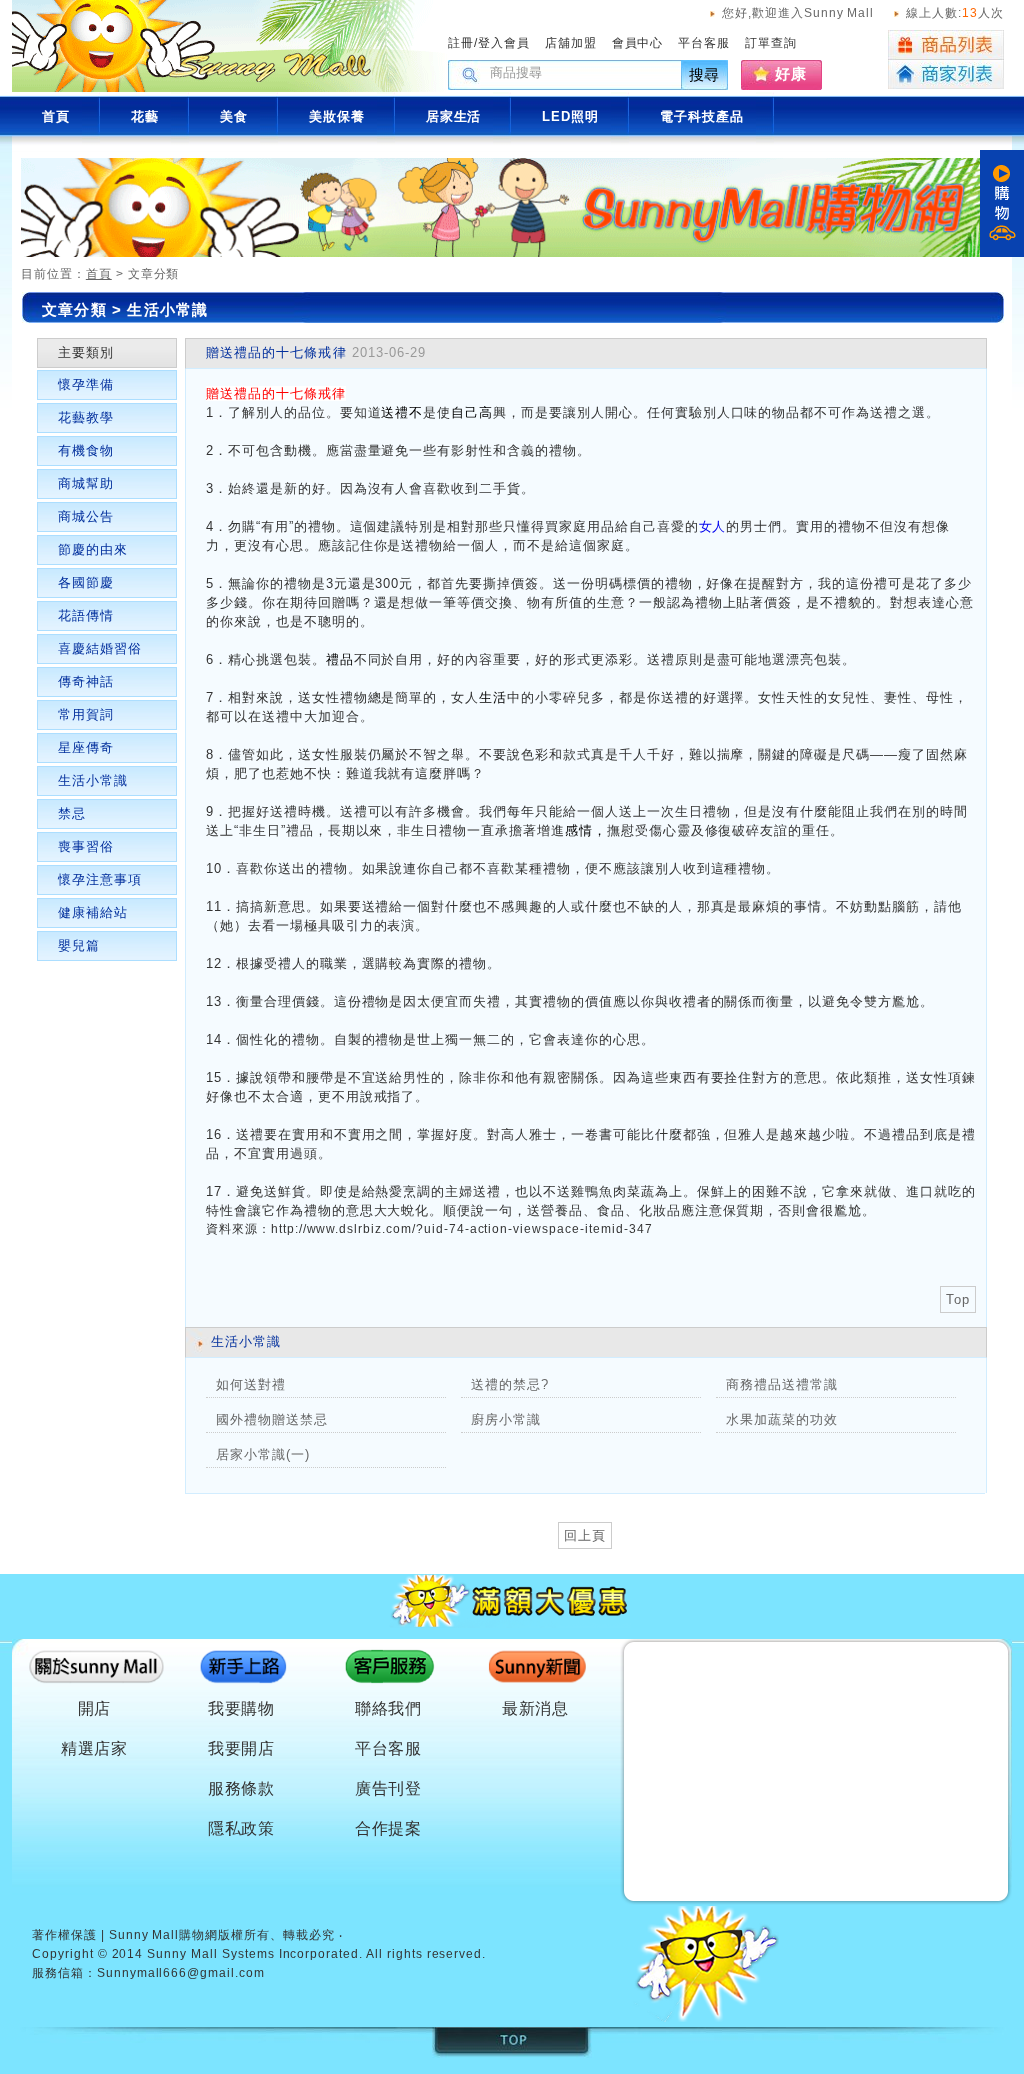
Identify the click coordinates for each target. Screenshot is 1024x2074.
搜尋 (705, 74)
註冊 (461, 43)
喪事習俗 (86, 846)
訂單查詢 (771, 43)
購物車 (1002, 203)
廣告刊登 (389, 1788)
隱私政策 (242, 1828)
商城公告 (86, 516)
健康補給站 (93, 912)
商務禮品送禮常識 (782, 1384)
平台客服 (704, 43)
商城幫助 (86, 483)
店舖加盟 (571, 43)
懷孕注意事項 (100, 879)
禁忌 (72, 813)
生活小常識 (167, 309)
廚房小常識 (506, 1419)
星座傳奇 (86, 747)
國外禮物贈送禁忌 (272, 1419)
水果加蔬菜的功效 (782, 1419)
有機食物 (86, 450)
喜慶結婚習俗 (100, 648)
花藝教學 (86, 417)
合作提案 (389, 1828)
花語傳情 (86, 615)
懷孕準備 (86, 384)
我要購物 (242, 1708)
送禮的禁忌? (510, 1384)
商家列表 (946, 74)
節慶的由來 (93, 549)
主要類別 (86, 352)
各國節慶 (86, 582)
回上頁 (585, 1535)
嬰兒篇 (79, 945)
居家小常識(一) (263, 1454)
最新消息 (536, 1708)
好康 (791, 73)
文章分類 (74, 309)
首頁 (99, 274)
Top (958, 1299)
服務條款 (242, 1788)
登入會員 (504, 43)
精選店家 (95, 1748)
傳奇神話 (86, 681)
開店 (95, 1708)
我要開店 (242, 1748)
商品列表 (946, 45)
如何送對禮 (251, 1384)
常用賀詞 (86, 714)
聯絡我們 (389, 1708)
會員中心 (638, 43)
